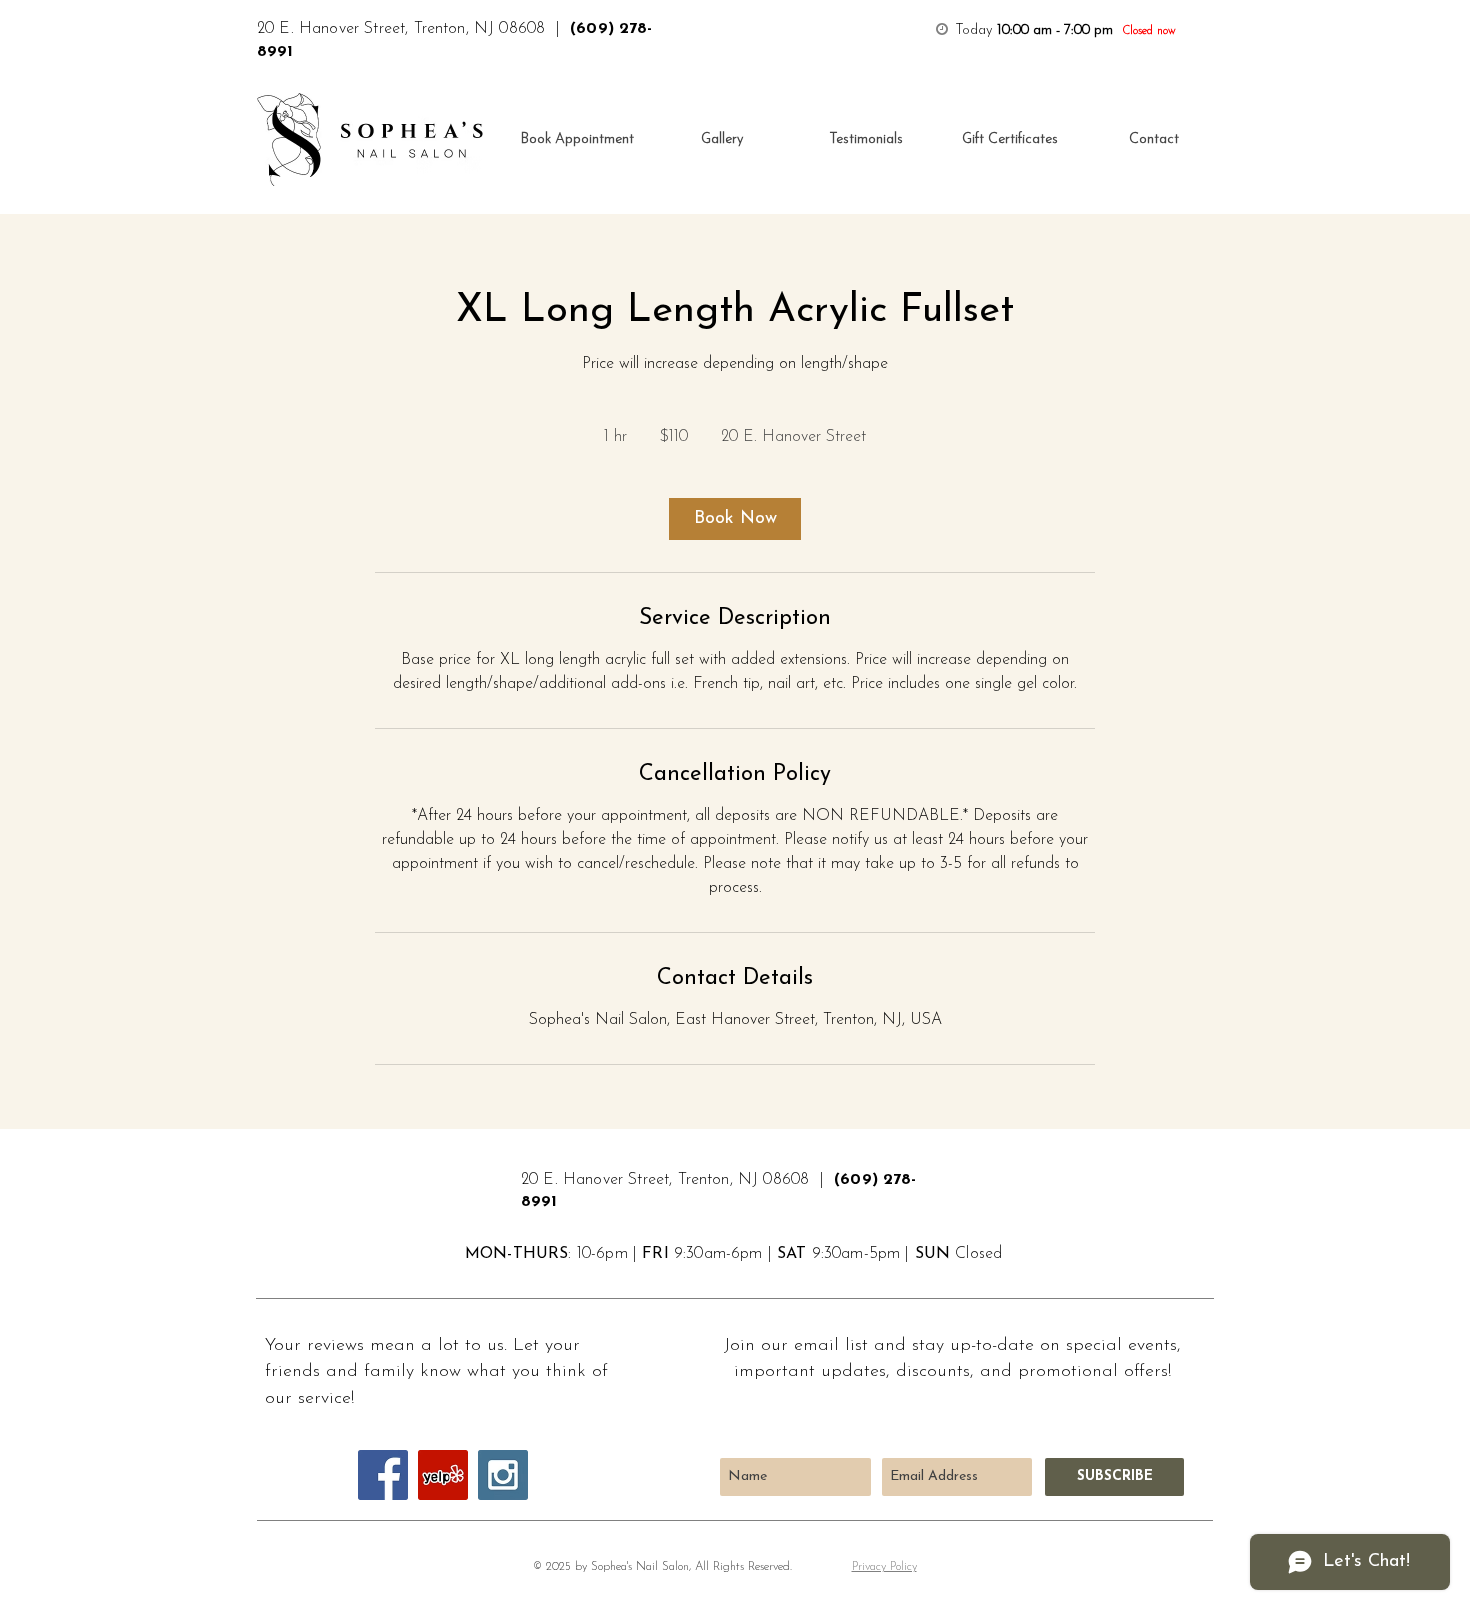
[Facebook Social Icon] (383, 1475)
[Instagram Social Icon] (503, 1475)
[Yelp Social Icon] (443, 1475)
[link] (735, 519)
